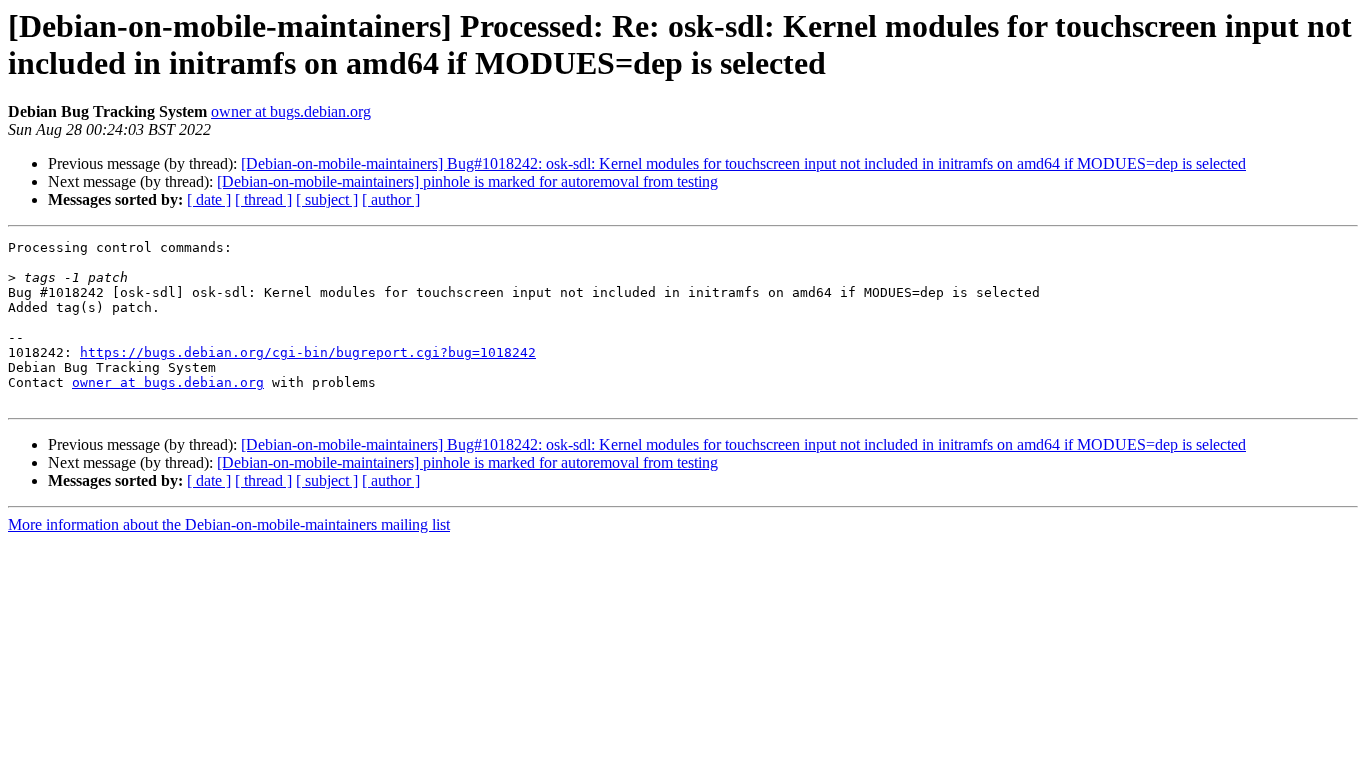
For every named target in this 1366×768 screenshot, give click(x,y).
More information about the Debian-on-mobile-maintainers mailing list (229, 524)
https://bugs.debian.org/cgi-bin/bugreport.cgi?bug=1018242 (308, 352)
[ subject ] (327, 199)
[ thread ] (263, 199)
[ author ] (391, 199)
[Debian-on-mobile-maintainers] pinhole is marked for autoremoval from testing (467, 181)
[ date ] (209, 199)
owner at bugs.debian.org (291, 111)
